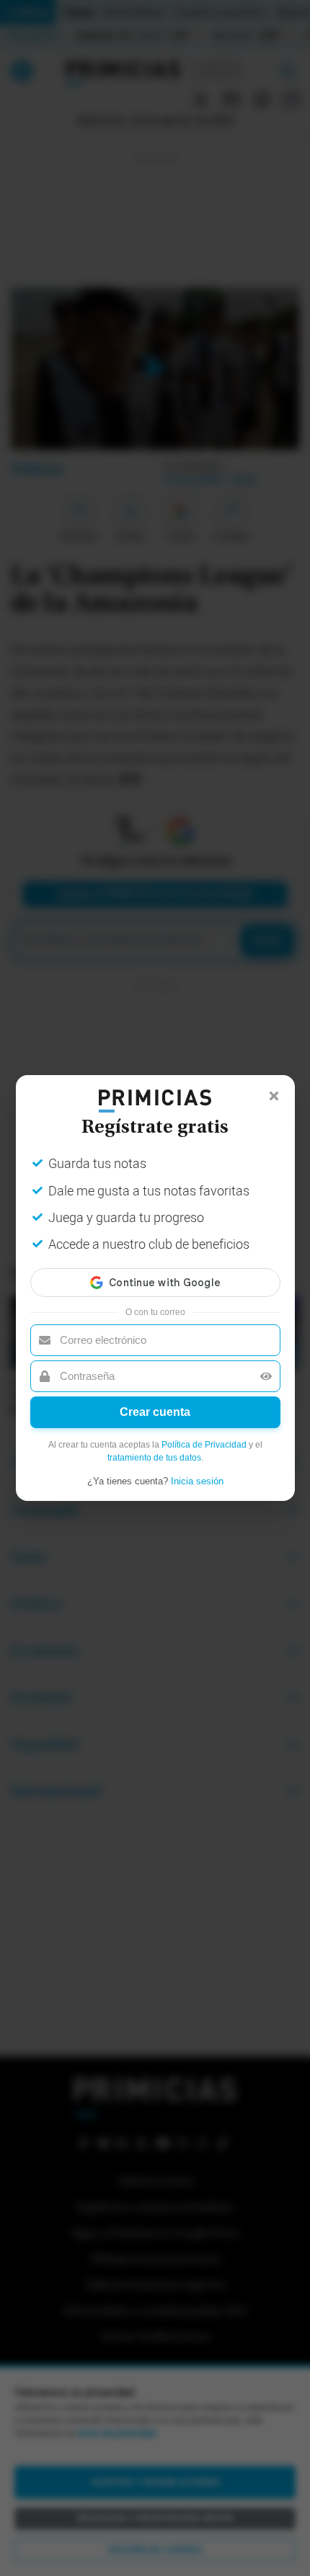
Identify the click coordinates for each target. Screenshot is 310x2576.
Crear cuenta (155, 1412)
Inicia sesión (197, 1481)
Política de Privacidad (204, 1445)
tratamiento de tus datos (154, 1458)
